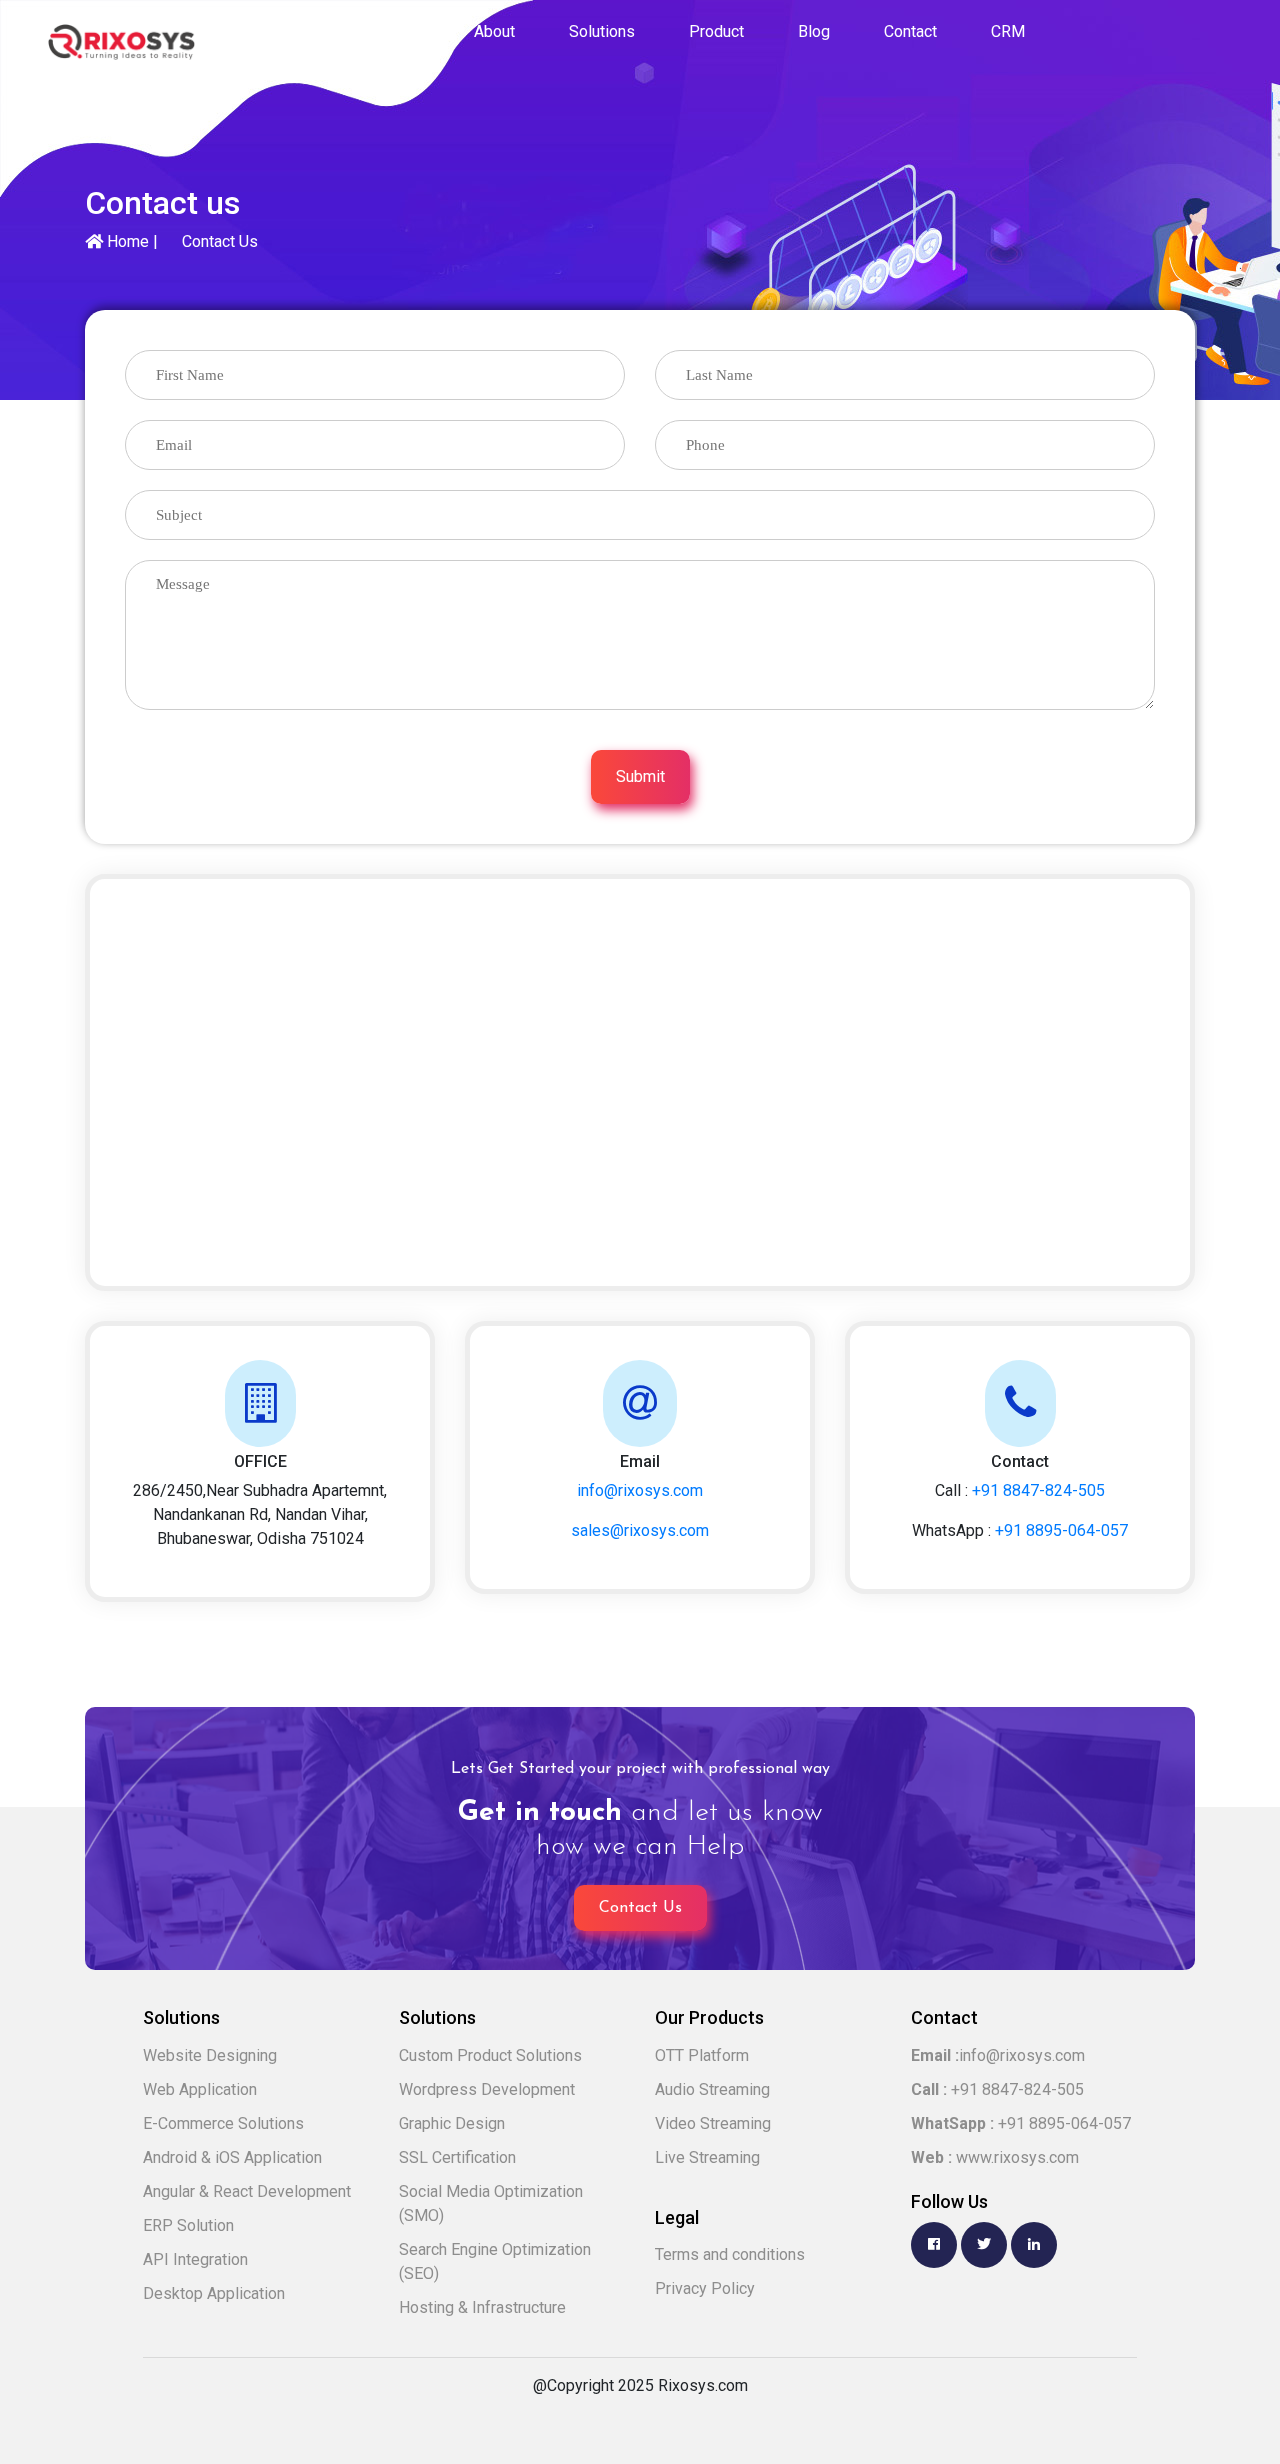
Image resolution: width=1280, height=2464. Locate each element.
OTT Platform (702, 2055)
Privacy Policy (705, 2288)
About (494, 31)
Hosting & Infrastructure (482, 2307)
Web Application (200, 2089)
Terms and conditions (730, 2254)
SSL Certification (457, 2157)
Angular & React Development (247, 2191)
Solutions (602, 31)
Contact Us (220, 241)
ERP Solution (188, 2225)
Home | (130, 241)
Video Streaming (713, 2123)
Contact (910, 31)
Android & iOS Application (232, 2157)
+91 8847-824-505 (1038, 1490)
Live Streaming (707, 2157)
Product (716, 31)
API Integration (195, 2259)
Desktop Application (214, 2293)
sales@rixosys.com (640, 1530)
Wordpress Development (487, 2089)
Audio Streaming (712, 2089)
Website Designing (210, 2055)
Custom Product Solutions (490, 2055)
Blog (814, 31)
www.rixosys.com (995, 2157)
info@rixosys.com (640, 1490)
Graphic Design (452, 2123)
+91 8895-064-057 (1061, 1530)
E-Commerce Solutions (223, 2123)
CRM (1008, 31)
